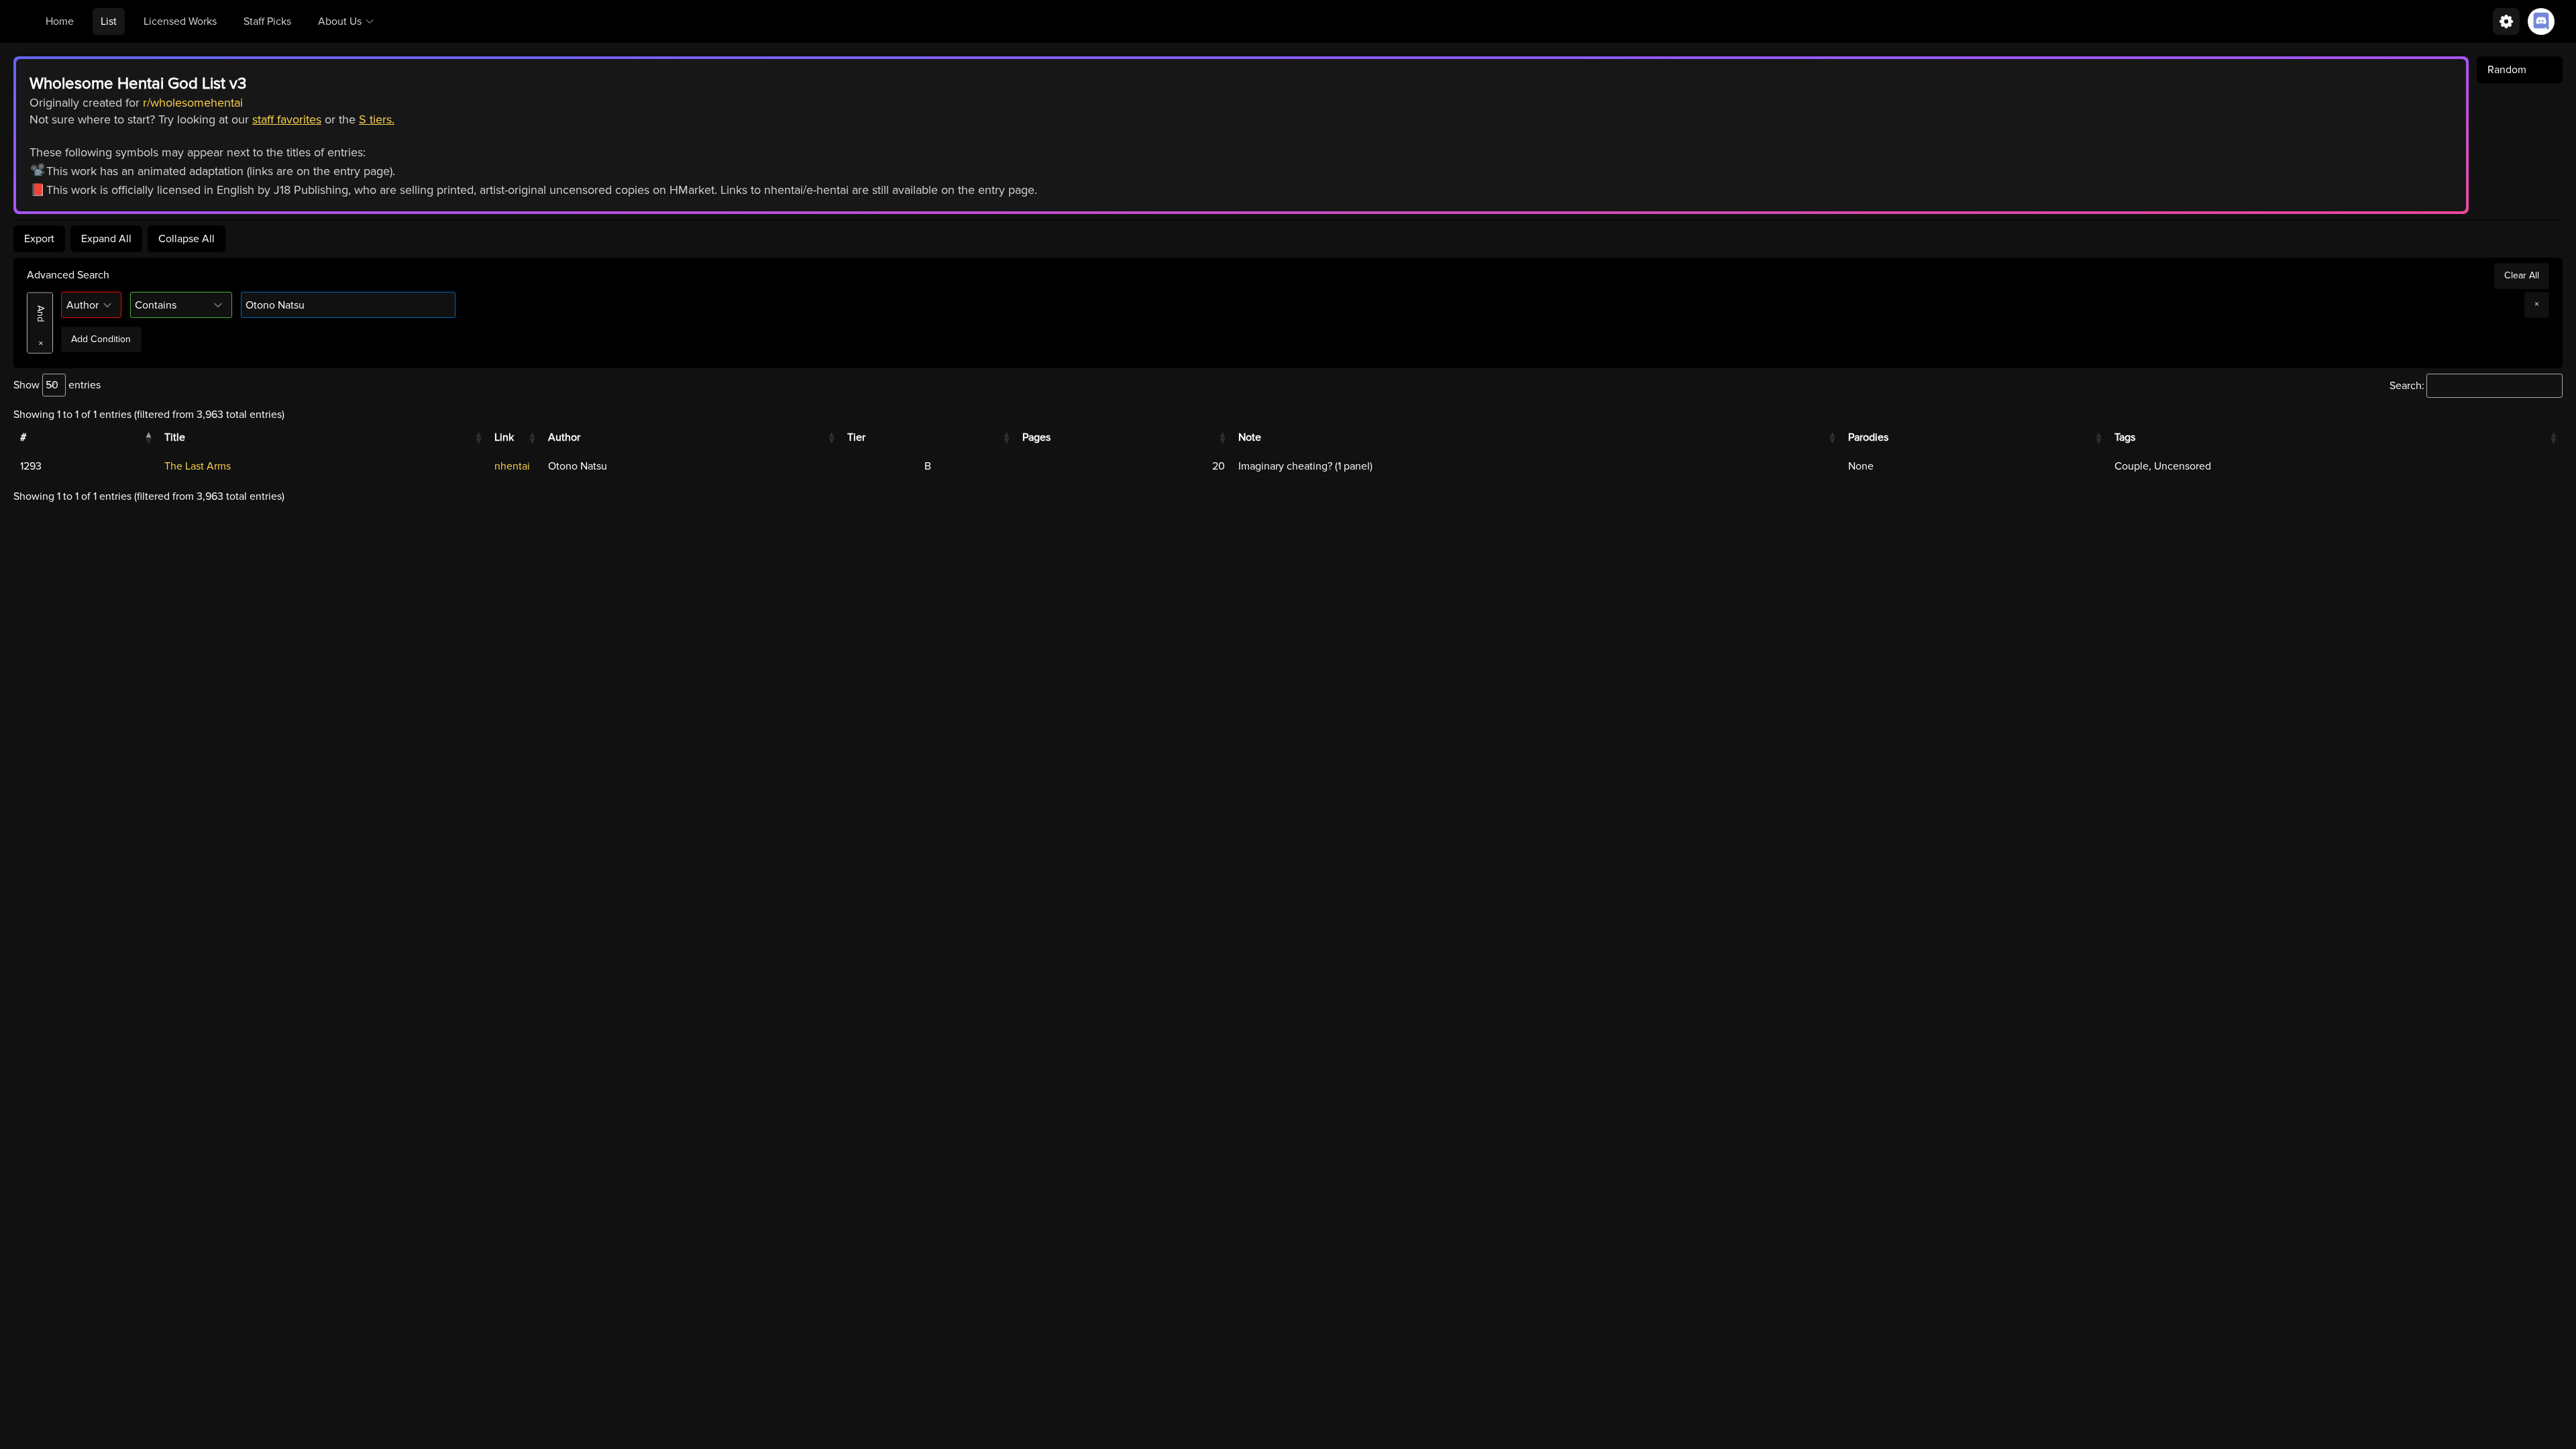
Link (504, 437)
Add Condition (101, 339)
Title (175, 437)
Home (60, 21)
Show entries (57, 385)
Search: (2407, 386)
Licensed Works (180, 21)
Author (564, 437)
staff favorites (287, 119)
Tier (856, 437)
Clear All (2522, 275)
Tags (2125, 437)
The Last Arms (198, 466)
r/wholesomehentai (193, 103)
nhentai (512, 466)
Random (2507, 70)
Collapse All (186, 239)
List (109, 21)
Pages (1036, 437)
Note (1250, 437)
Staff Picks (267, 21)
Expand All (106, 239)
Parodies (1868, 437)
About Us (340, 21)
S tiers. (377, 119)
